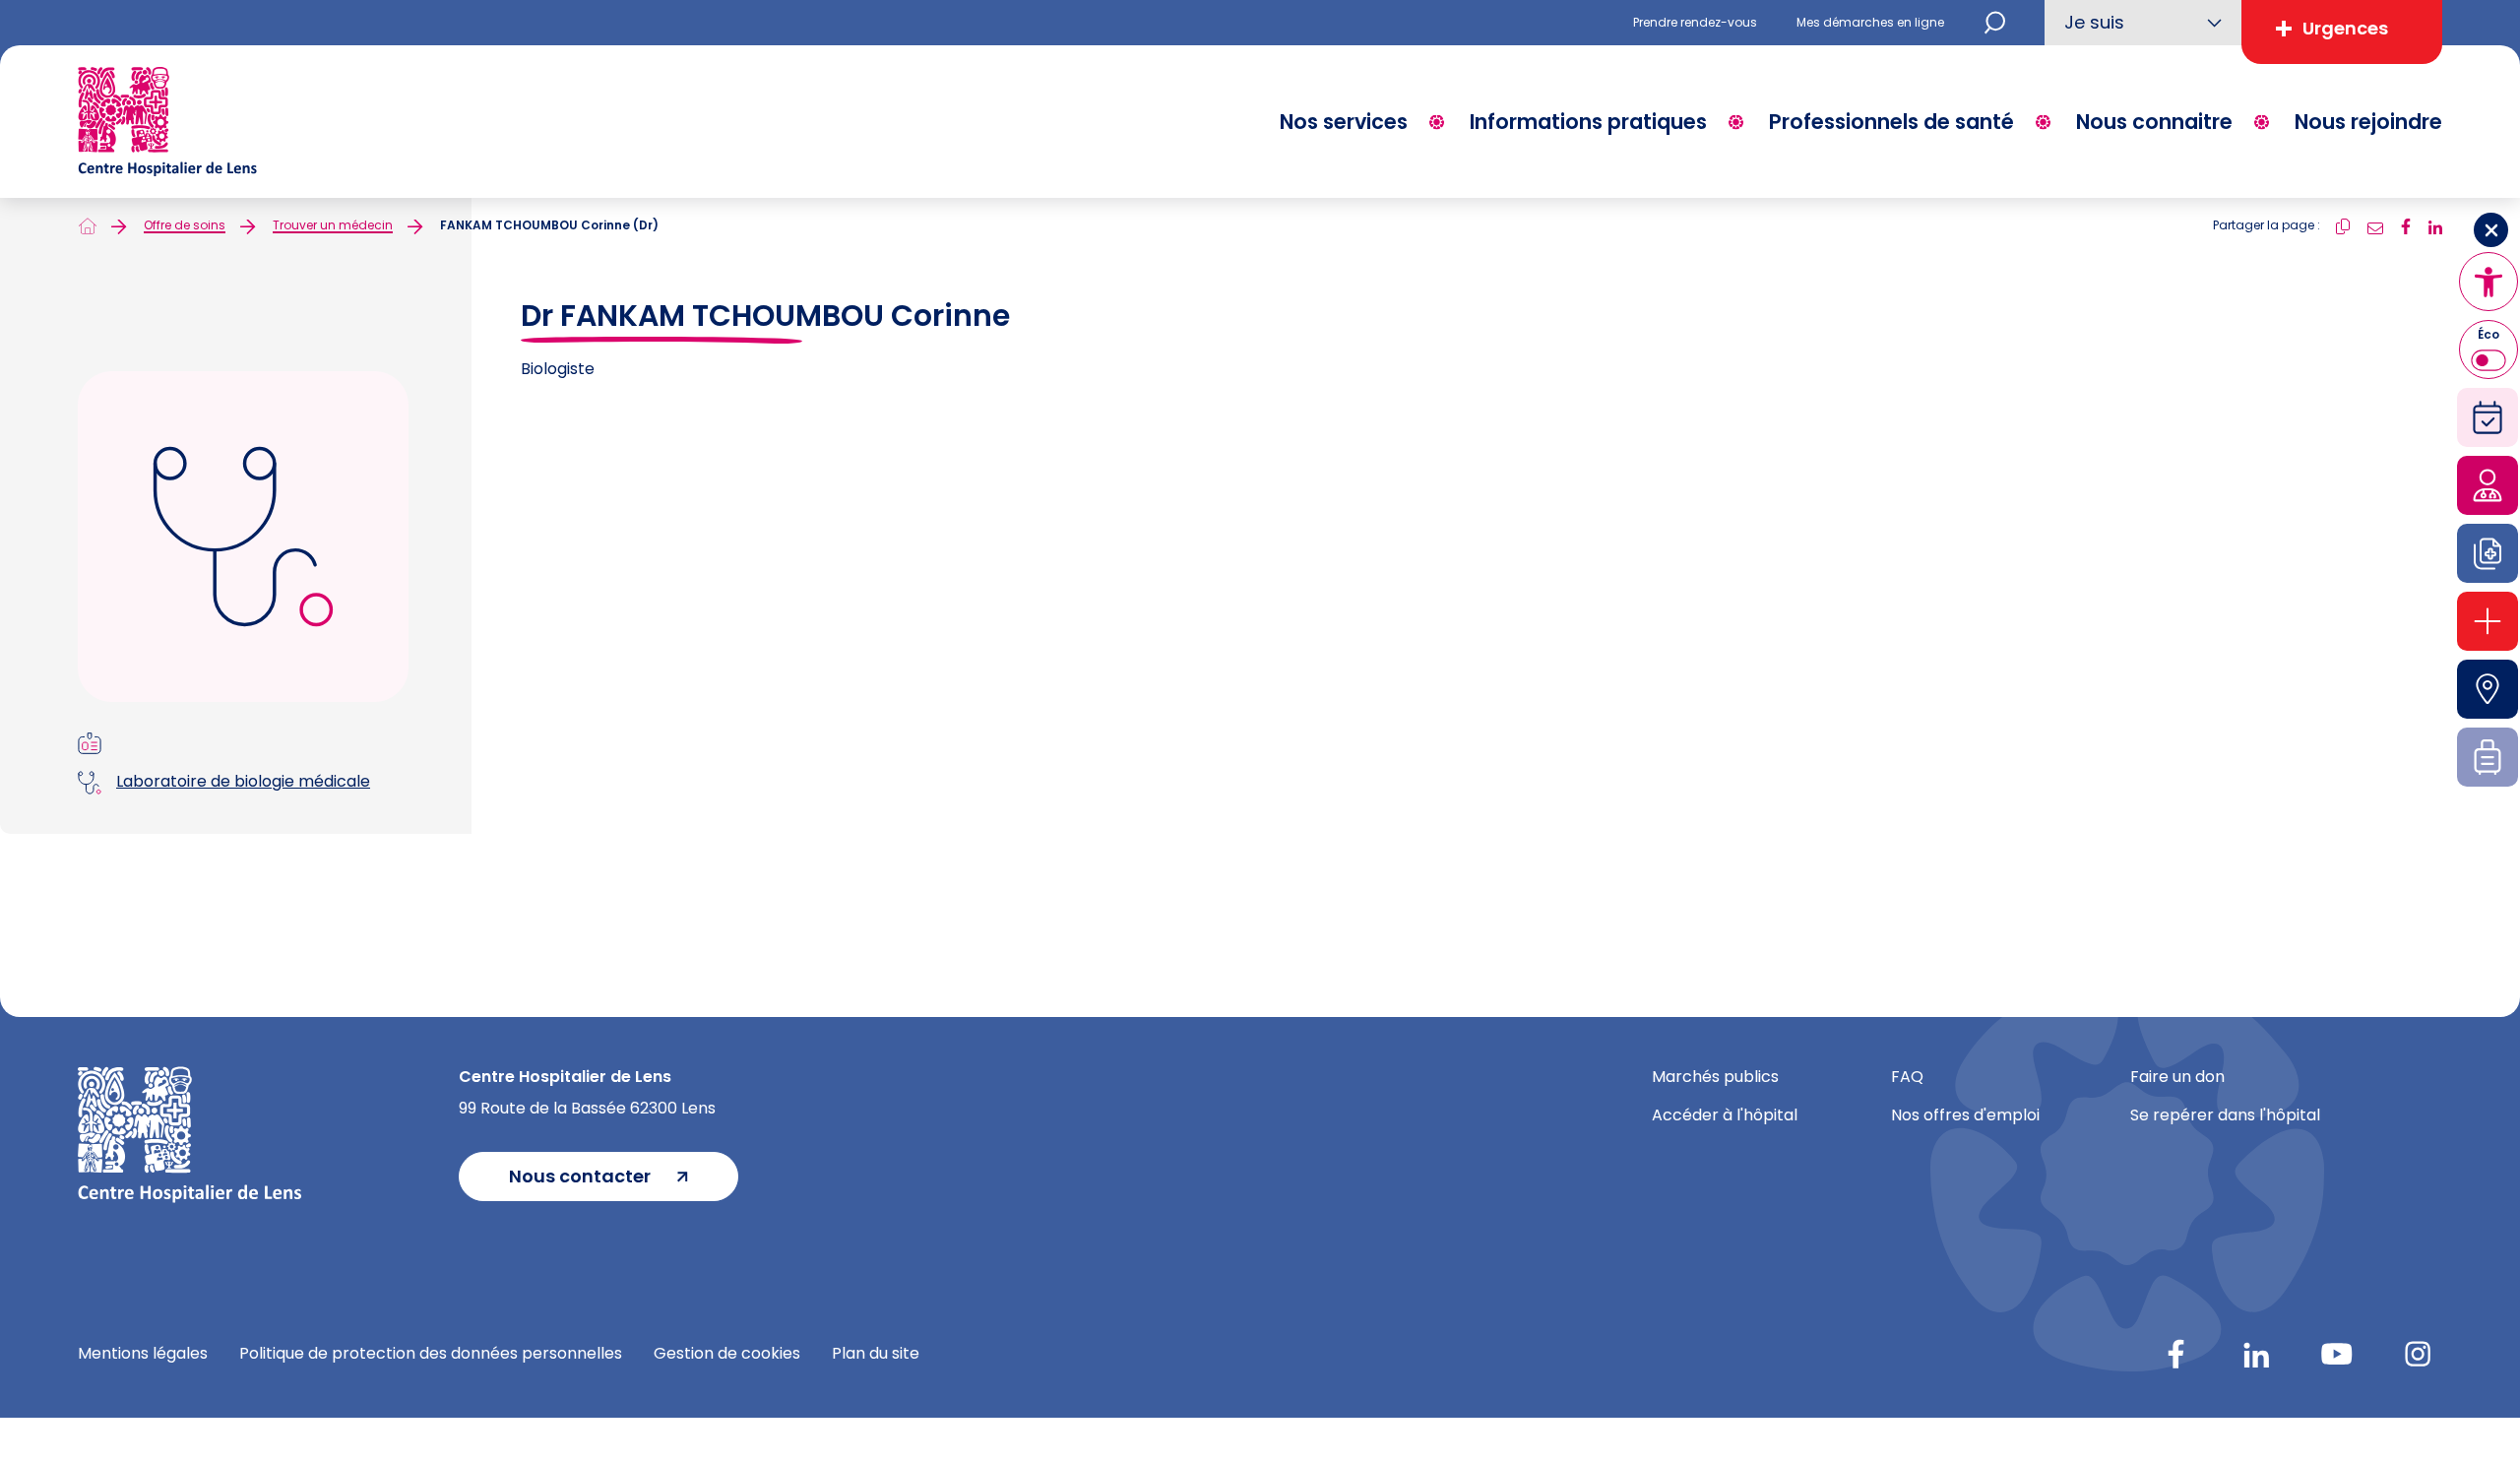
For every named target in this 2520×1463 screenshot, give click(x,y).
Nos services (1344, 122)
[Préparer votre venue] (2488, 757)
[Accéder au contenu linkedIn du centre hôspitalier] (2256, 1354)
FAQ (1907, 1077)
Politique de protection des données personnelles (431, 1353)
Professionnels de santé (1891, 122)
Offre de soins (185, 225)
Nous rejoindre (2368, 122)
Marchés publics (1715, 1077)
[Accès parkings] (2488, 689)
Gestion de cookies (727, 1353)
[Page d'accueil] (87, 226)
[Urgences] (2488, 621)
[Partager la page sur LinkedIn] (2435, 225)
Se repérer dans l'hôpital (2225, 1115)
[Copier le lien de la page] (2343, 225)
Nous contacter (580, 1176)
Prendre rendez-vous (1695, 22)
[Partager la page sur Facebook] (2406, 225)
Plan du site (876, 1353)
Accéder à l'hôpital (1725, 1115)
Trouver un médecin (333, 225)
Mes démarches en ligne (1870, 22)
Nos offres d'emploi (1965, 1115)
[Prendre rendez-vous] (2488, 417)
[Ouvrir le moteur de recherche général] (1994, 23)
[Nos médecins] (2488, 485)
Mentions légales (143, 1353)
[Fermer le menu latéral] (2491, 230)
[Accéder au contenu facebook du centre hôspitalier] (2175, 1354)
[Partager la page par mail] (2375, 225)
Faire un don (2177, 1077)
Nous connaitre (2154, 122)
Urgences (2345, 28)
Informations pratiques (1588, 122)
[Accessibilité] (2488, 282)
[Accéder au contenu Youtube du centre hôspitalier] (2337, 1354)
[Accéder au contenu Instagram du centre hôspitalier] (2418, 1354)
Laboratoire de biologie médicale (243, 781)
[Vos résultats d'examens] (2488, 553)
